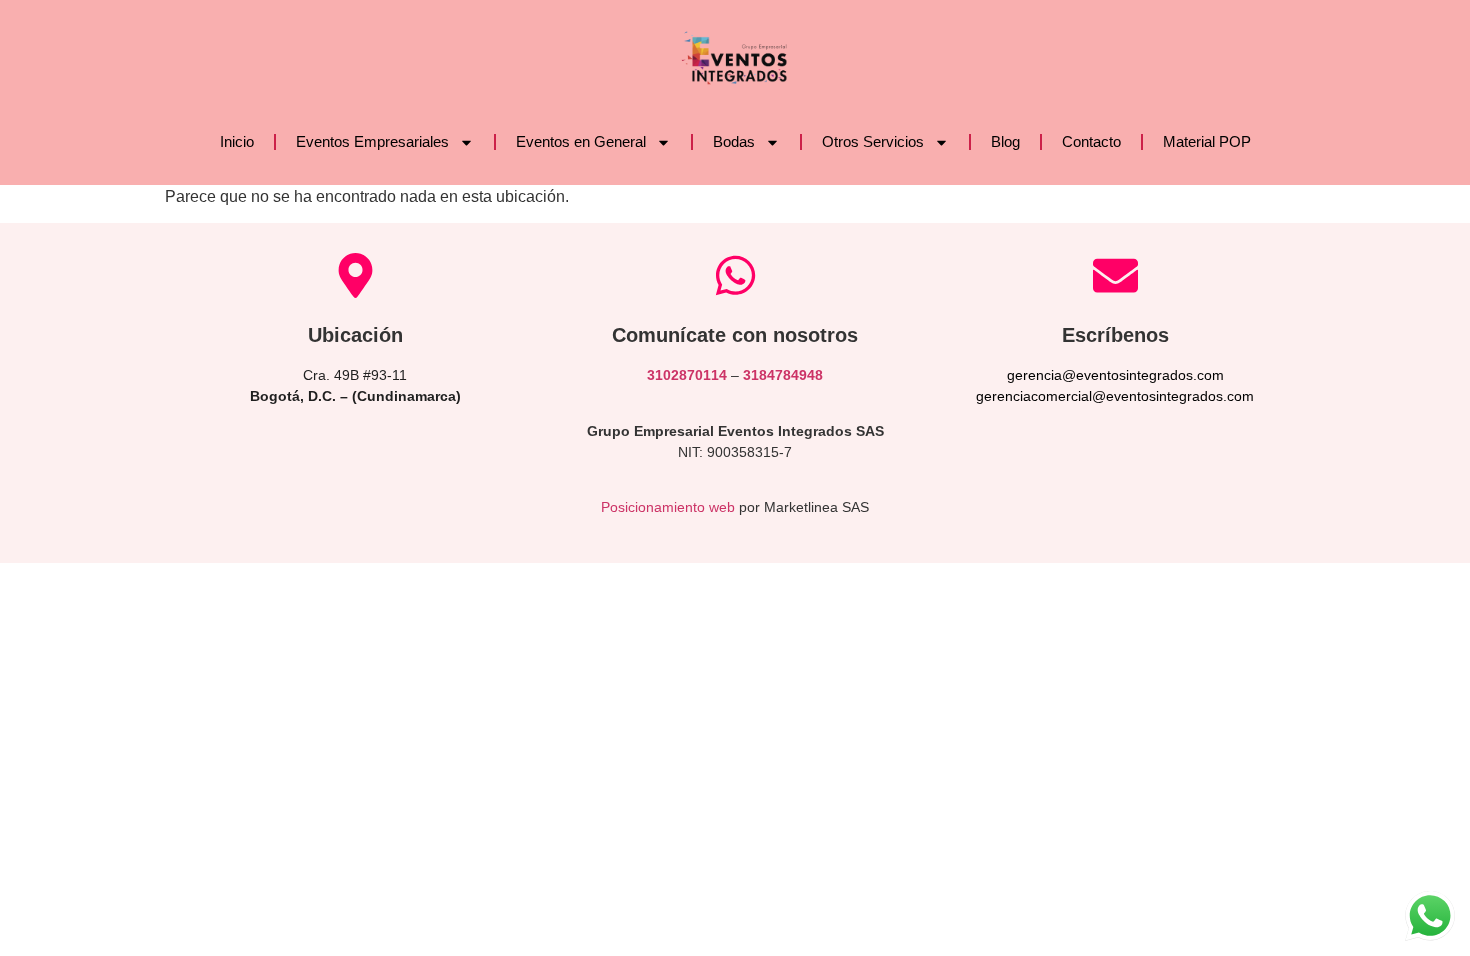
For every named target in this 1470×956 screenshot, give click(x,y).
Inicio (237, 141)
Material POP (1207, 141)
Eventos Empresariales (372, 141)
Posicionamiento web (668, 507)
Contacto (1091, 141)
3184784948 (783, 375)
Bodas (734, 141)
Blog (1005, 141)
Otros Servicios (873, 141)
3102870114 (687, 375)
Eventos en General (581, 141)
